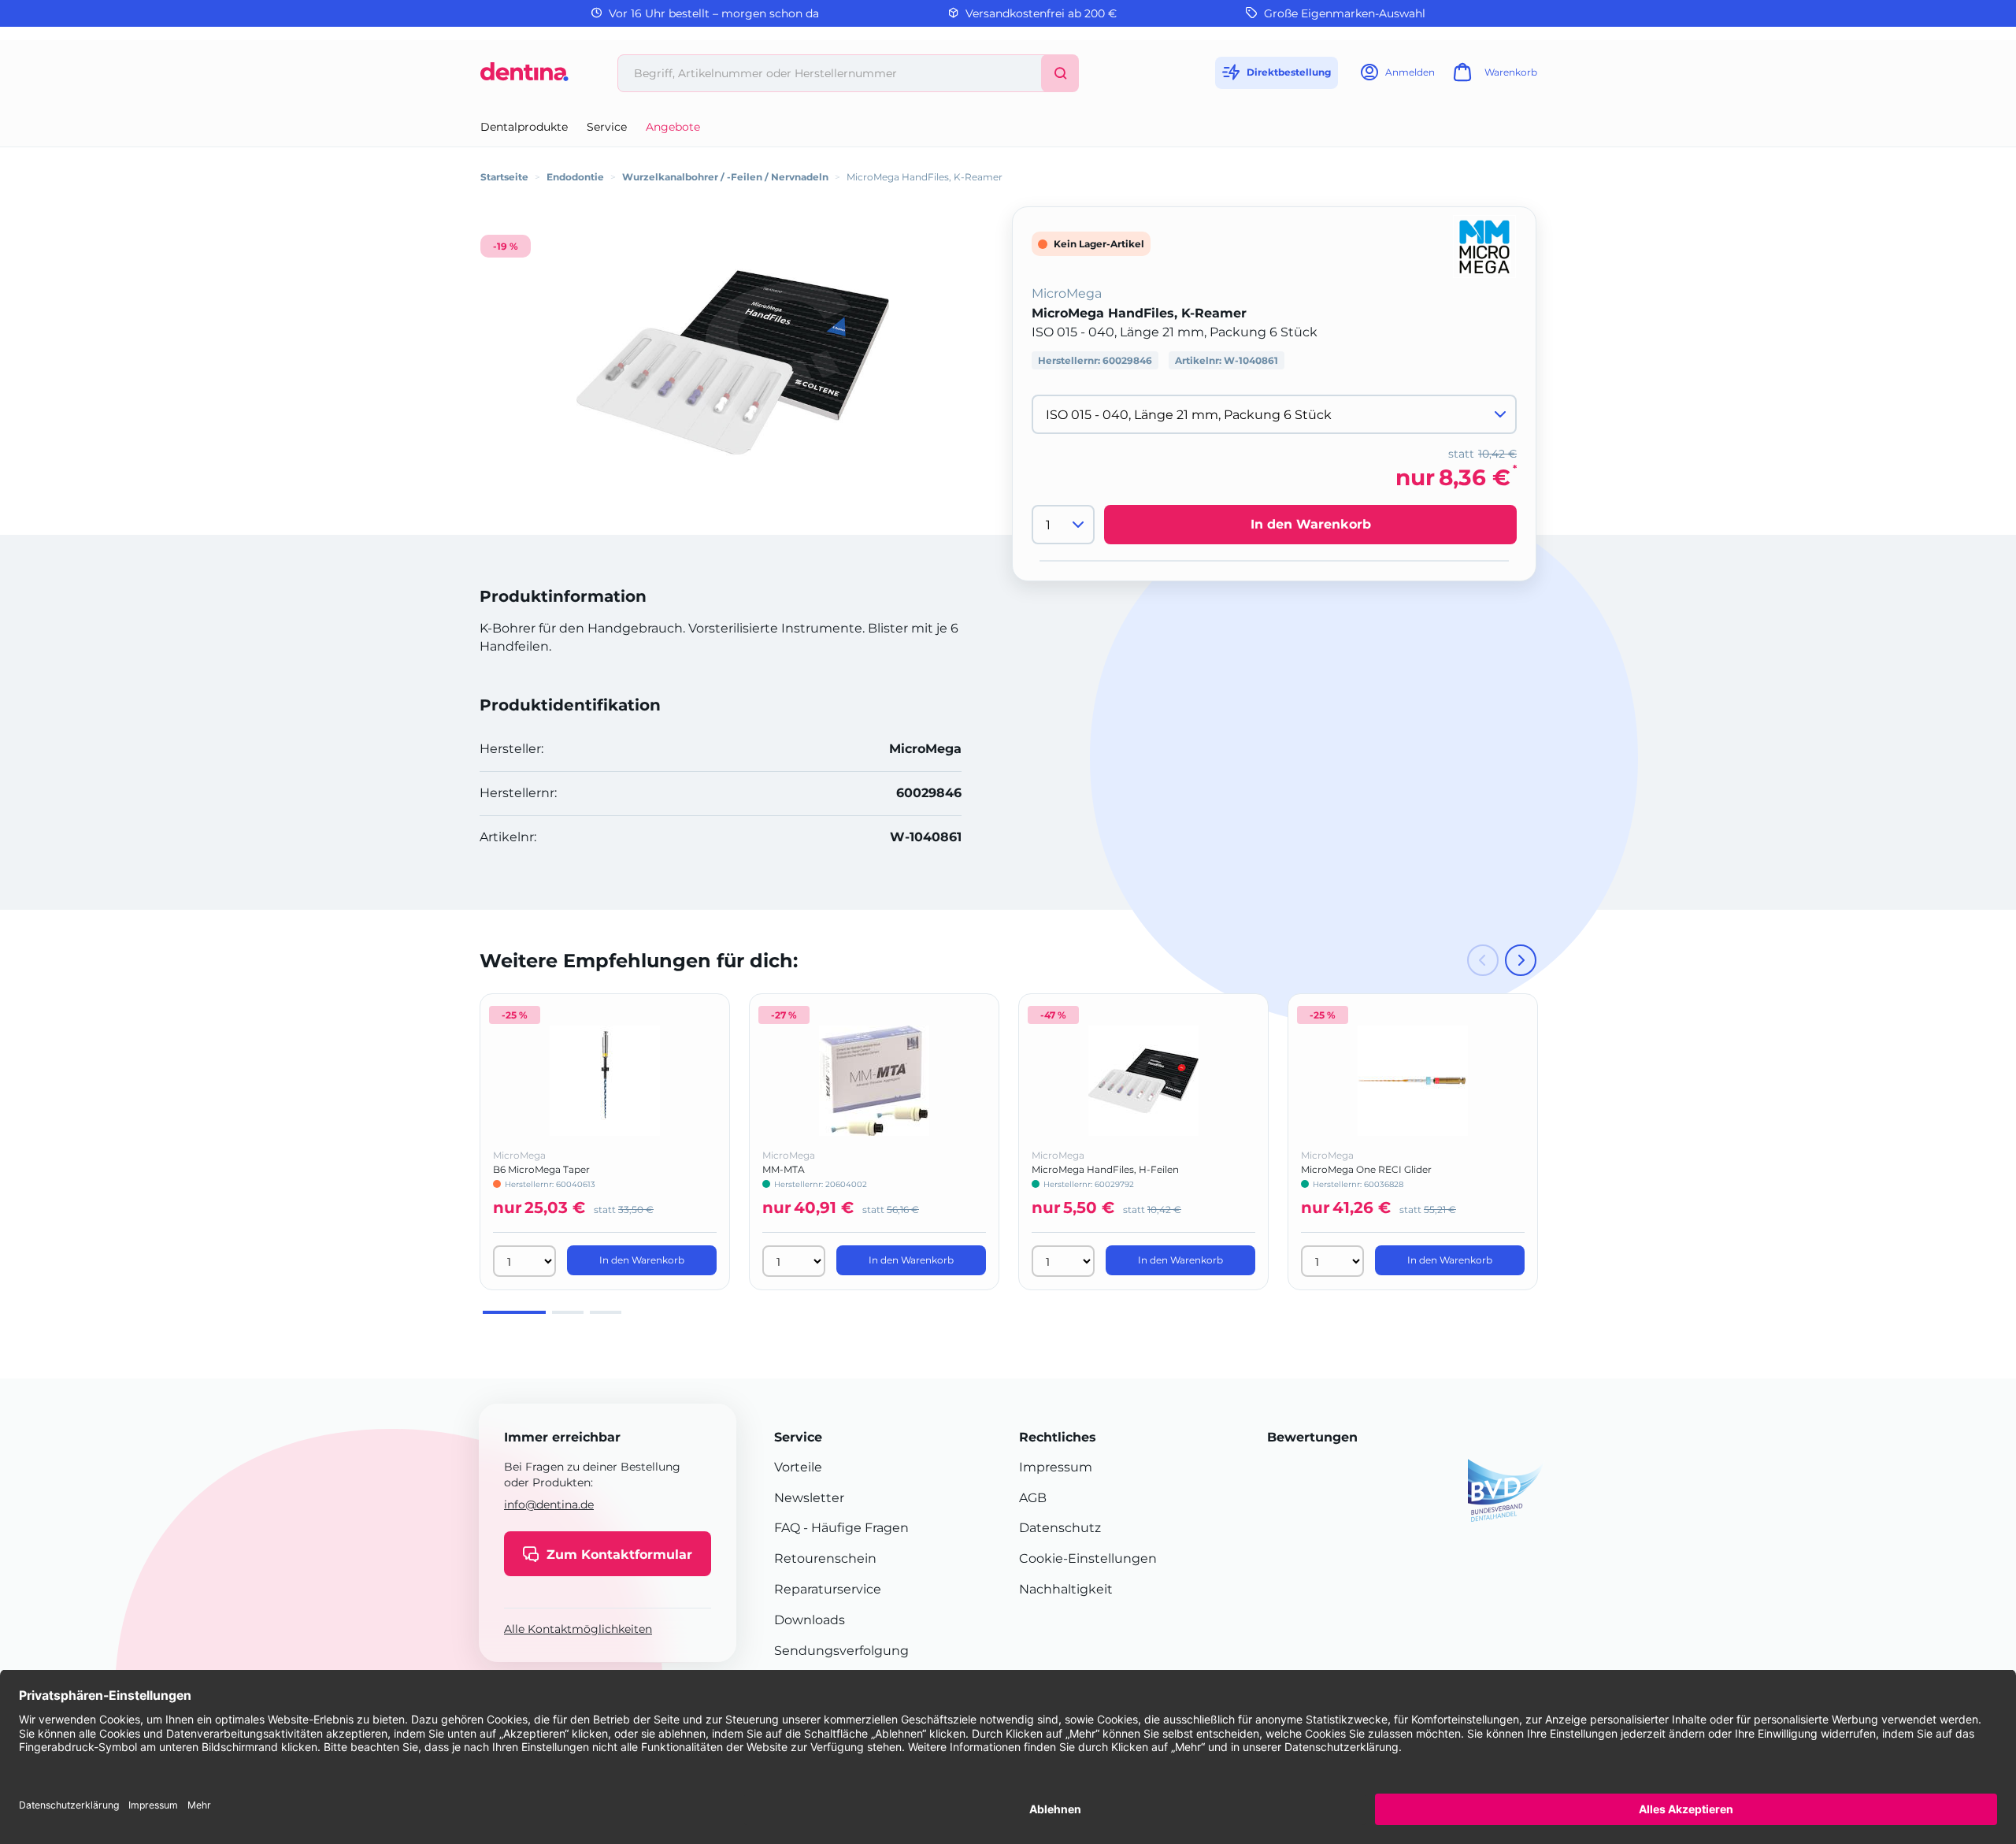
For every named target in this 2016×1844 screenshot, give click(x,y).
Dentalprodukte (524, 127)
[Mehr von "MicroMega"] (1484, 245)
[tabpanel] (605, 1142)
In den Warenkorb (1311, 524)
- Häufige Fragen (854, 1528)
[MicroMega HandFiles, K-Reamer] (732, 363)
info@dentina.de (549, 1505)
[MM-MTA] (874, 1081)
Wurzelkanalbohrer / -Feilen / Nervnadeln (725, 177)
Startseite (504, 177)
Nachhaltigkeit (1066, 1589)
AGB (1033, 1498)
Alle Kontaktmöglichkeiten (578, 1630)
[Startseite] (524, 78)
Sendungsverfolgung (841, 1651)
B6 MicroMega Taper (541, 1169)
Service (607, 127)
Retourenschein (825, 1558)
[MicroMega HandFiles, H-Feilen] (1143, 1081)
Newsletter (809, 1498)
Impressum (1056, 1467)
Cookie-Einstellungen (1088, 1558)
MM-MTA (784, 1169)
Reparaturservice (828, 1589)
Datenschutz (1060, 1528)
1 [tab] (514, 1312)
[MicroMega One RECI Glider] (1413, 1081)
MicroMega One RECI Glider (1366, 1169)
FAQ (787, 1528)
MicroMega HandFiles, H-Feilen (1105, 1169)
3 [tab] (606, 1312)
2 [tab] (568, 1312)
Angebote (673, 127)
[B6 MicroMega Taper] (605, 1081)
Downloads (810, 1620)
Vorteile (798, 1467)
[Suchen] (1060, 73)
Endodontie (575, 177)
